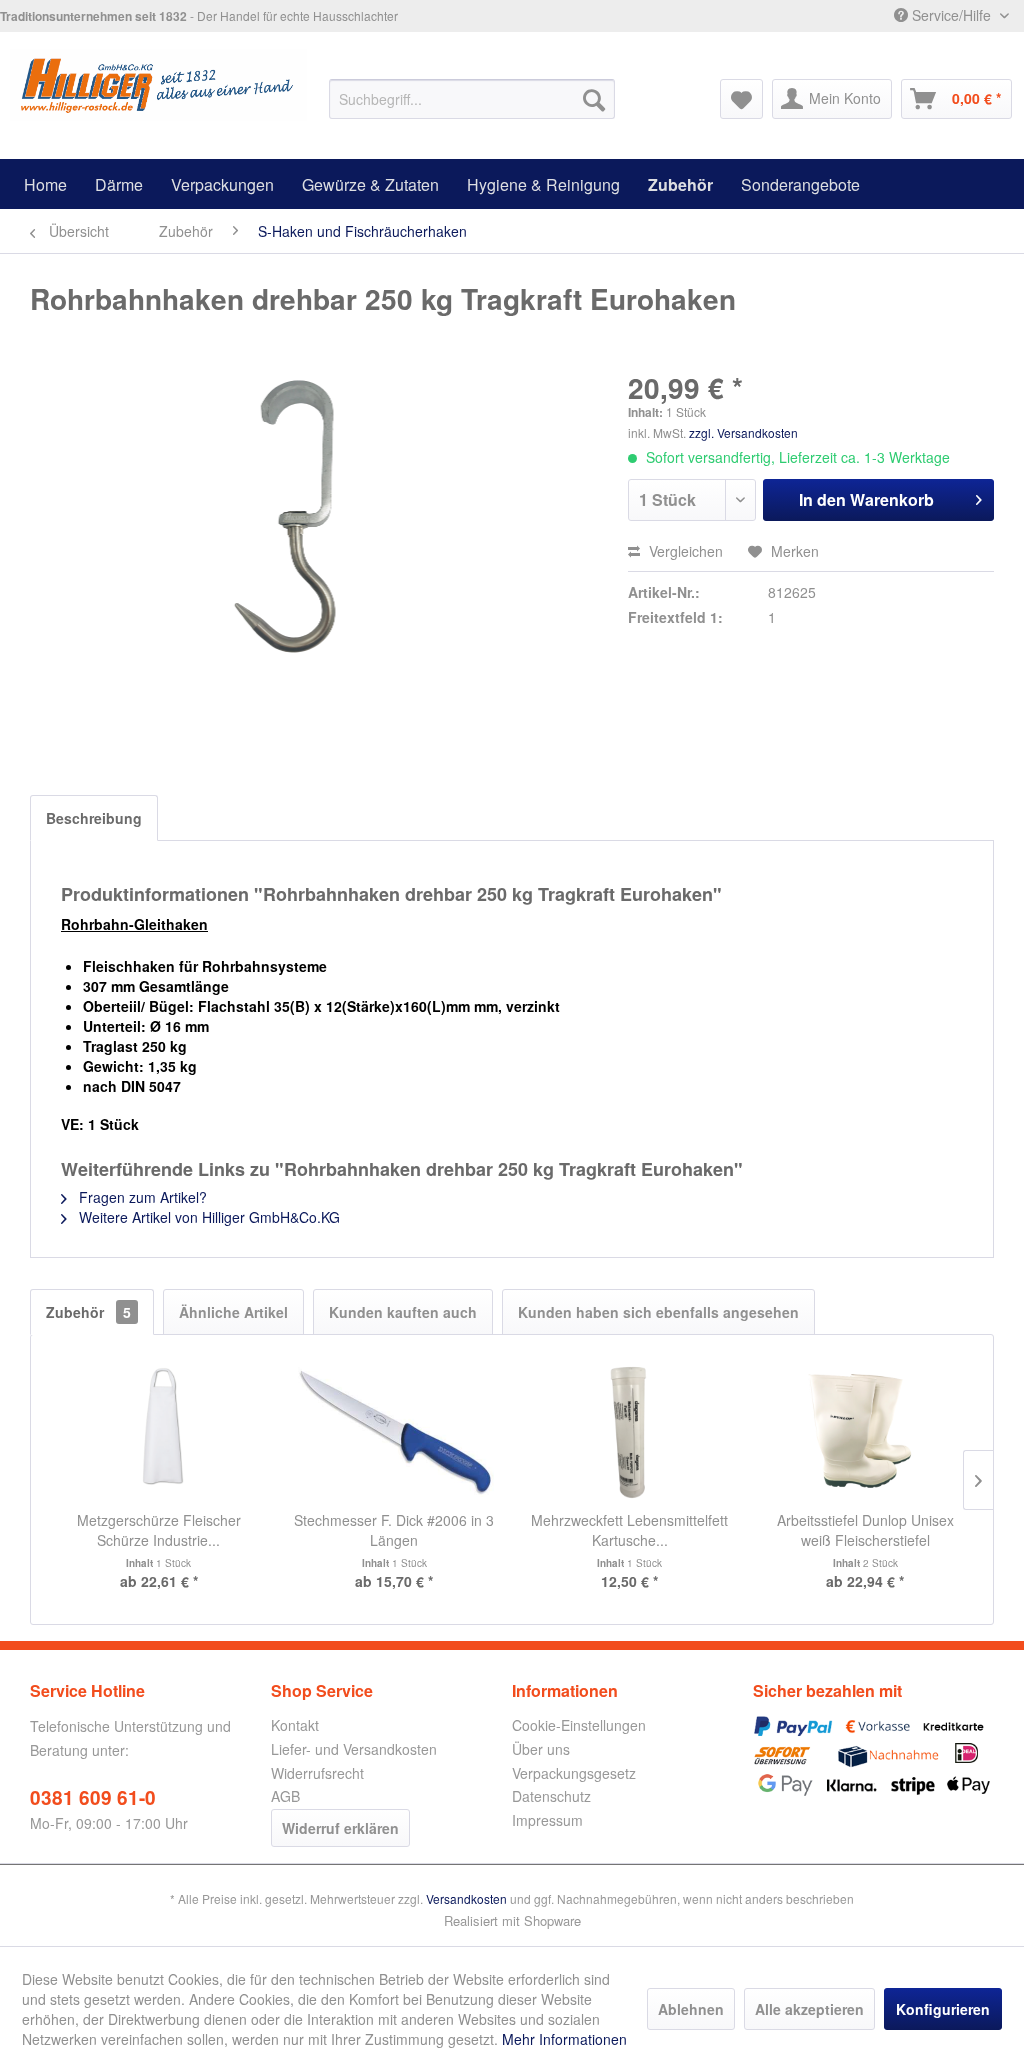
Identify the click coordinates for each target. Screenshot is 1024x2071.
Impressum (547, 1820)
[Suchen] (594, 99)
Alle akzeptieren (809, 2009)
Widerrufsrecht (317, 1773)
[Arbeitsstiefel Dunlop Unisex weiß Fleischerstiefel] (866, 1430)
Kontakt (295, 1725)
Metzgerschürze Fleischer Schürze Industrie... (159, 1530)
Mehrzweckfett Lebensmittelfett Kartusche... (629, 1530)
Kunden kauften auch (403, 1312)
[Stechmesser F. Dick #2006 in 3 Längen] (395, 1430)
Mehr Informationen (564, 2039)
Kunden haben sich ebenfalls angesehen (658, 1312)
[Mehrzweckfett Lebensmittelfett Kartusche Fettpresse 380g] (630, 1430)
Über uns (541, 1749)
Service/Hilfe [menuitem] (951, 15)
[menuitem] (472, 99)
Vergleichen (684, 551)
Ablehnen (691, 2009)
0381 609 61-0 (93, 1797)
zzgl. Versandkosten (743, 432)
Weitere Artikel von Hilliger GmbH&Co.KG (207, 1217)
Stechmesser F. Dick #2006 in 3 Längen (394, 1530)
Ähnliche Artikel (233, 1312)
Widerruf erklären (340, 1828)
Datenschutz (551, 1796)
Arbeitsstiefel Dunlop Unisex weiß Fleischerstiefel (865, 1530)
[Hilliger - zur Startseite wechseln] (158, 89)
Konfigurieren (943, 2009)
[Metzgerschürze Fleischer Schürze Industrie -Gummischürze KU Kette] (159, 1430)
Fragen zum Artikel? (141, 1197)
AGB (285, 1796)
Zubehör (88, 1312)
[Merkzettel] (741, 99)
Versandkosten (466, 1898)
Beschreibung (94, 818)
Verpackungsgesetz (574, 1773)
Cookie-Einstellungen (579, 1725)
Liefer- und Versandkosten (354, 1749)
